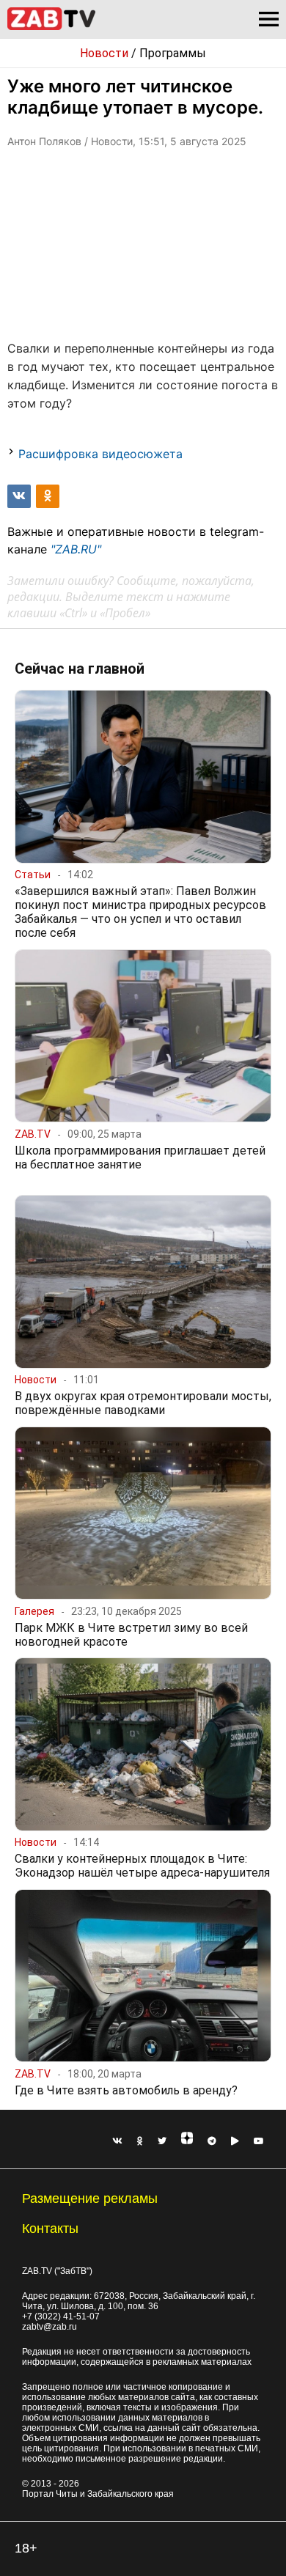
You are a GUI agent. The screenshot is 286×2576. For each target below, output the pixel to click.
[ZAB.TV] (51, 27)
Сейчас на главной (80, 669)
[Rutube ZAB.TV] (235, 2141)
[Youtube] (259, 2141)
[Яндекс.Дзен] (187, 2141)
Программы (173, 53)
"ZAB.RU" (76, 549)
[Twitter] (162, 2141)
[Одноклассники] (140, 2141)
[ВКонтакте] (117, 2141)
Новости (104, 53)
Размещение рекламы (90, 2198)
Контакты (50, 2229)
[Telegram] (212, 2141)
